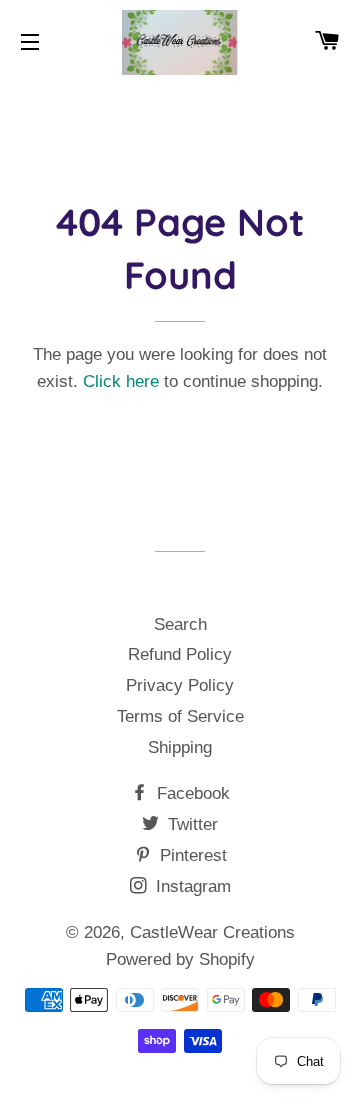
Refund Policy (180, 654)
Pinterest (191, 855)
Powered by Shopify (180, 959)
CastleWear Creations (212, 932)
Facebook (191, 793)
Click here (121, 381)
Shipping (180, 747)
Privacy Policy (180, 685)
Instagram (191, 886)
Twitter (190, 824)
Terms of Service (180, 716)
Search (180, 624)
